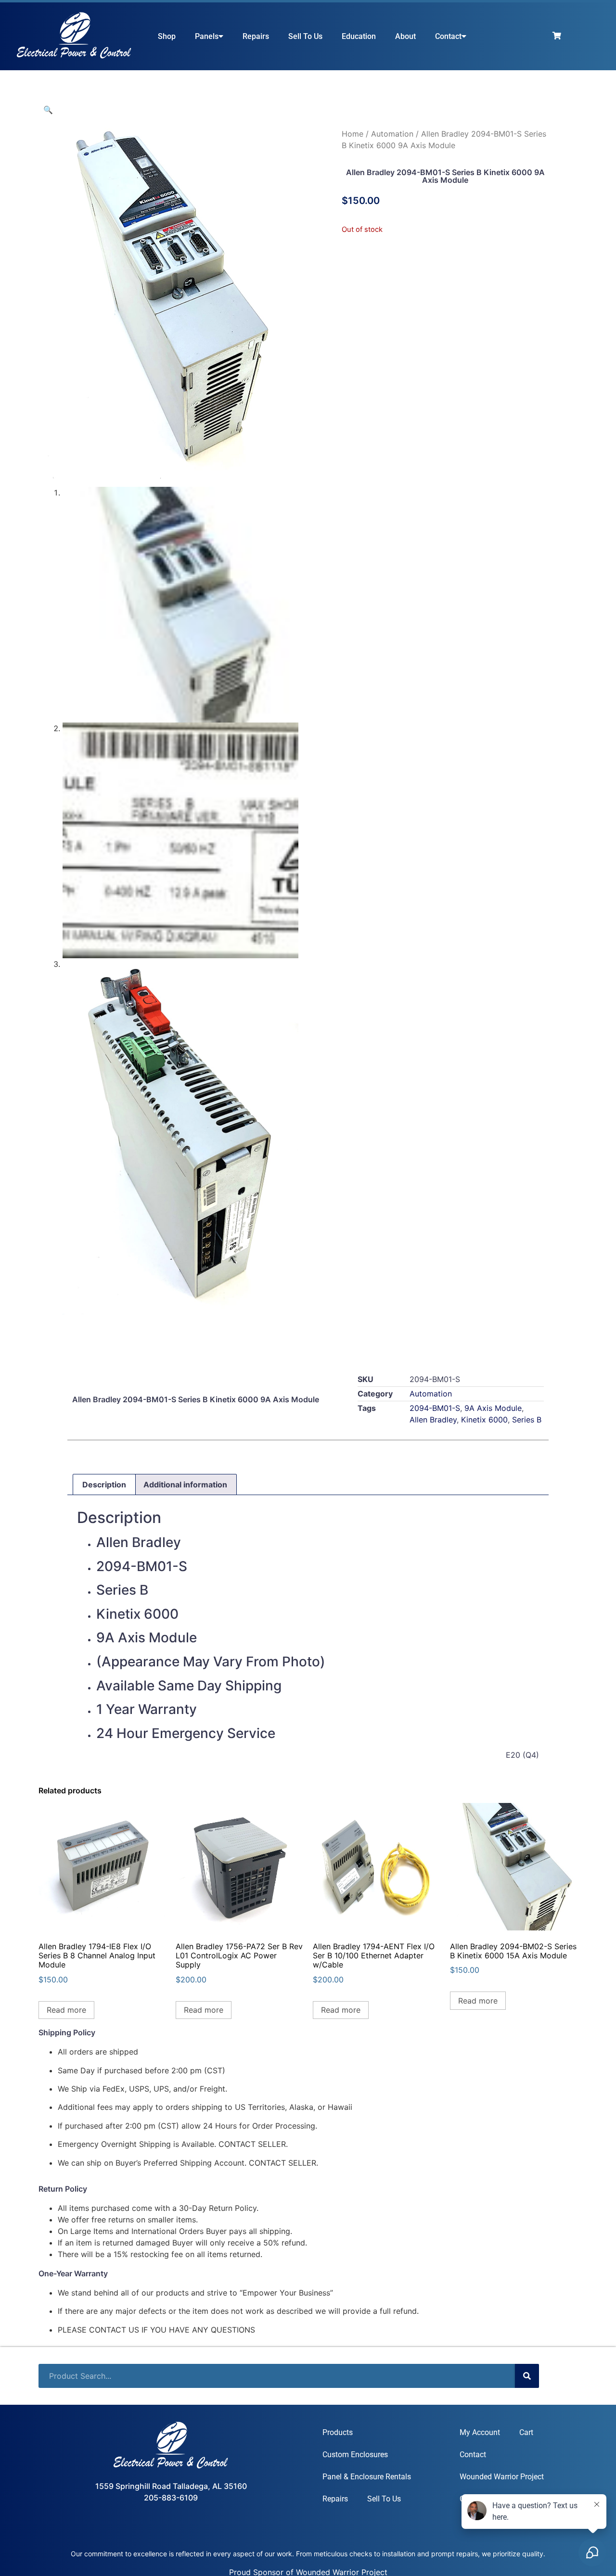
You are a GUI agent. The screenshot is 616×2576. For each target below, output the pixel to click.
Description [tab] (104, 1485)
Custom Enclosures (355, 2455)
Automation (392, 134)
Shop (167, 36)
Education (359, 36)
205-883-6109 (171, 2498)
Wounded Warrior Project (502, 2477)
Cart (526, 2432)
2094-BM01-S (435, 1408)
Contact (448, 36)
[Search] (527, 2376)
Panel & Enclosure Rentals (367, 2477)
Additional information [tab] (185, 1485)
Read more (66, 2010)
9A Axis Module (493, 1408)
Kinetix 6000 (484, 1420)
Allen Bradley (433, 1420)
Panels (207, 36)
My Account (480, 2432)
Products (338, 2432)
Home (353, 134)
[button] (48, 110)
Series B (527, 1420)
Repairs (256, 36)
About (405, 36)
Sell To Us (305, 36)
